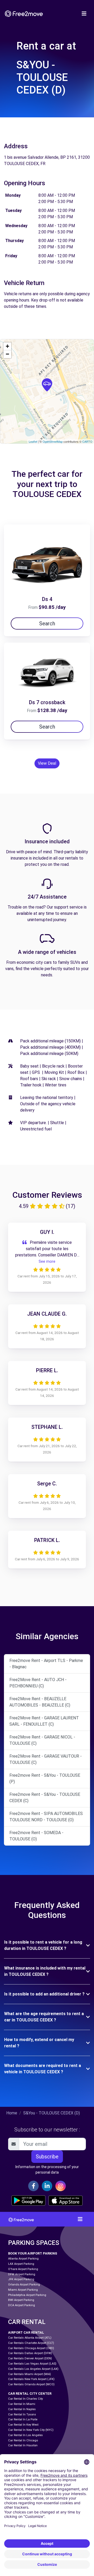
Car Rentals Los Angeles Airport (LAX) (33, 2369)
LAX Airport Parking (21, 2264)
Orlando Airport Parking (24, 2285)
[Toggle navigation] (84, 14)
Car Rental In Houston (23, 2445)
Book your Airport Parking (33, 2253)
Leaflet (33, 441)
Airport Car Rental (26, 2332)
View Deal (47, 763)
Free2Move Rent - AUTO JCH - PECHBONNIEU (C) (38, 1683)
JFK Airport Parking (21, 2279)
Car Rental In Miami (22, 2404)
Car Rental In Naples (22, 2409)
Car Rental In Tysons (22, 2414)
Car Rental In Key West (23, 2425)
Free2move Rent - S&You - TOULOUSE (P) (45, 1778)
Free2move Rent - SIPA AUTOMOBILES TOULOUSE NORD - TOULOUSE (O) (46, 1817)
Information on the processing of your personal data (47, 2170)
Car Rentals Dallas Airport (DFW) (30, 2353)
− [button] (7, 354)
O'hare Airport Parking (23, 2269)
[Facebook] (33, 2186)
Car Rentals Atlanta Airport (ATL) (30, 2338)
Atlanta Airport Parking (23, 2259)
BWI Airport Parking (21, 2300)
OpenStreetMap (53, 441)
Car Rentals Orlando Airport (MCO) (31, 2384)
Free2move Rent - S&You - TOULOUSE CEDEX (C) (45, 1798)
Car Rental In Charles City (25, 2399)
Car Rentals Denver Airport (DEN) (30, 2358)
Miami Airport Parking (23, 2290)
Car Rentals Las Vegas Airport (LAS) (32, 2364)
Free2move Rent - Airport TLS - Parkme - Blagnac (46, 1664)
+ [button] (7, 346)
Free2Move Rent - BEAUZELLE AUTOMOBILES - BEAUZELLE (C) (40, 1702)
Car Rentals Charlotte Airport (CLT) (31, 2343)
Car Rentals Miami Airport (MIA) (30, 2374)
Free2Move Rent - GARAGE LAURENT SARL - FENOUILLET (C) (44, 1721)
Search (47, 624)
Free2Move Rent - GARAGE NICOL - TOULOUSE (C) (42, 1740)
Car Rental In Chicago (23, 2440)
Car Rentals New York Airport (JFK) (31, 2379)
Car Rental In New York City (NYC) (31, 2430)
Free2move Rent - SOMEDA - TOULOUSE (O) (36, 1836)
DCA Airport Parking (22, 2305)
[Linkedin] (47, 2186)
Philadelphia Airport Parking (27, 2295)
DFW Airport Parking (22, 2274)
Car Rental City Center (30, 2394)
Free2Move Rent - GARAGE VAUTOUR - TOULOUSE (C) (46, 1759)
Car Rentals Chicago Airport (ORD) (31, 2348)
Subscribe (47, 2157)
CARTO (87, 441)
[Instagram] (61, 2186)
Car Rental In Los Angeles (25, 2435)
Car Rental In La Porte (23, 2419)
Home (12, 2113)
